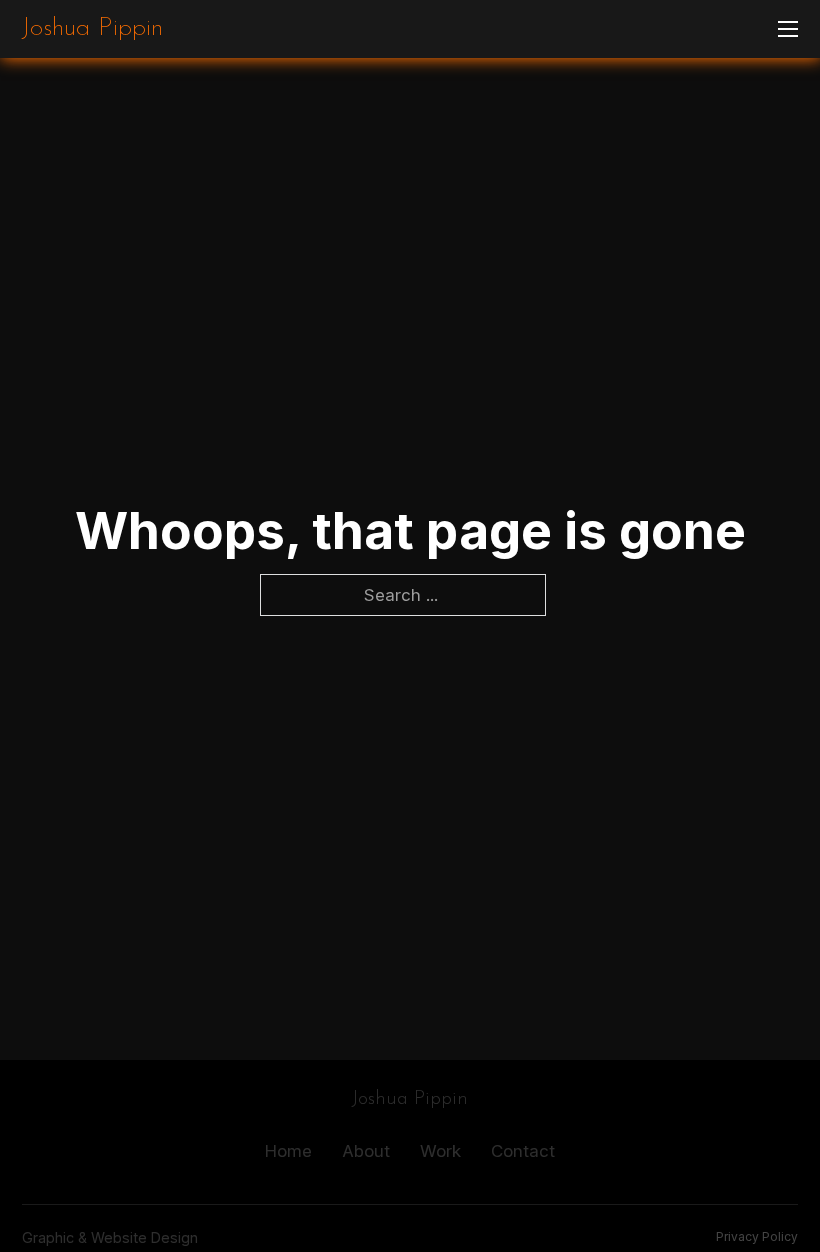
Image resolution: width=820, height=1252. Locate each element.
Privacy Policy (757, 1236)
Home (288, 1151)
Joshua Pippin (92, 29)
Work (440, 1151)
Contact (523, 1151)
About (366, 1151)
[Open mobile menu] (788, 29)
